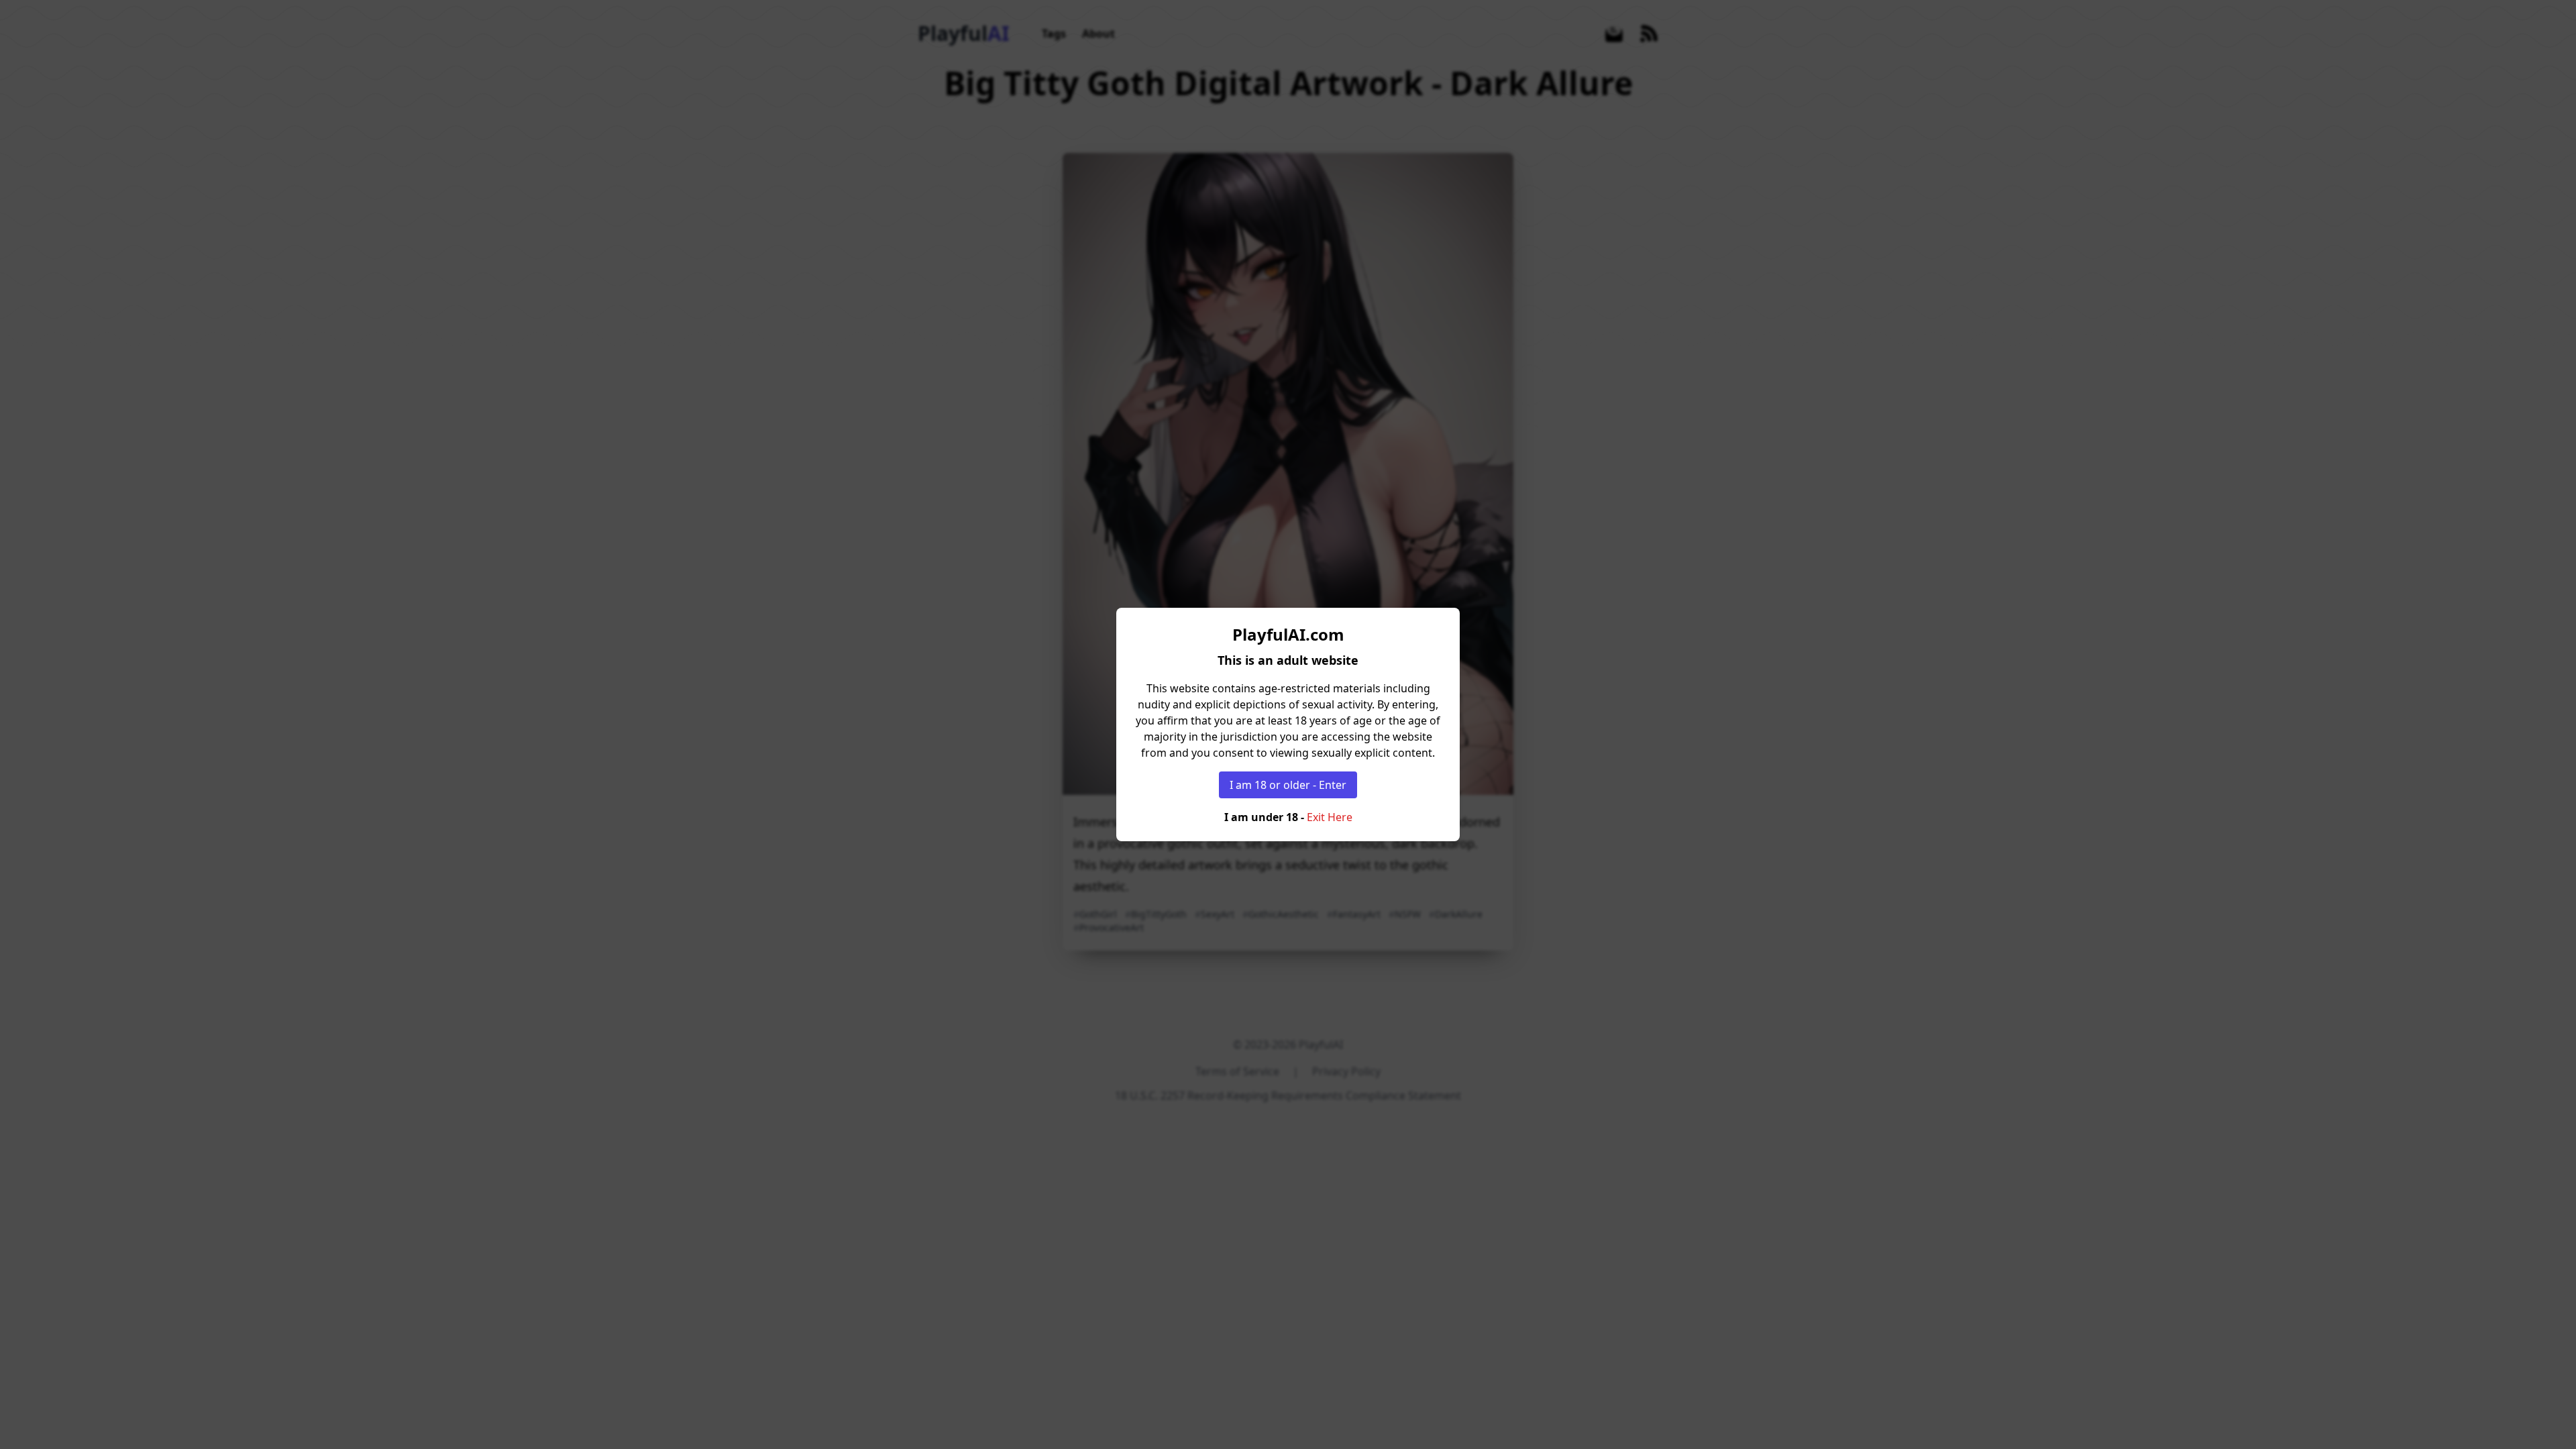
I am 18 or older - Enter (1288, 785)
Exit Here (1330, 817)
